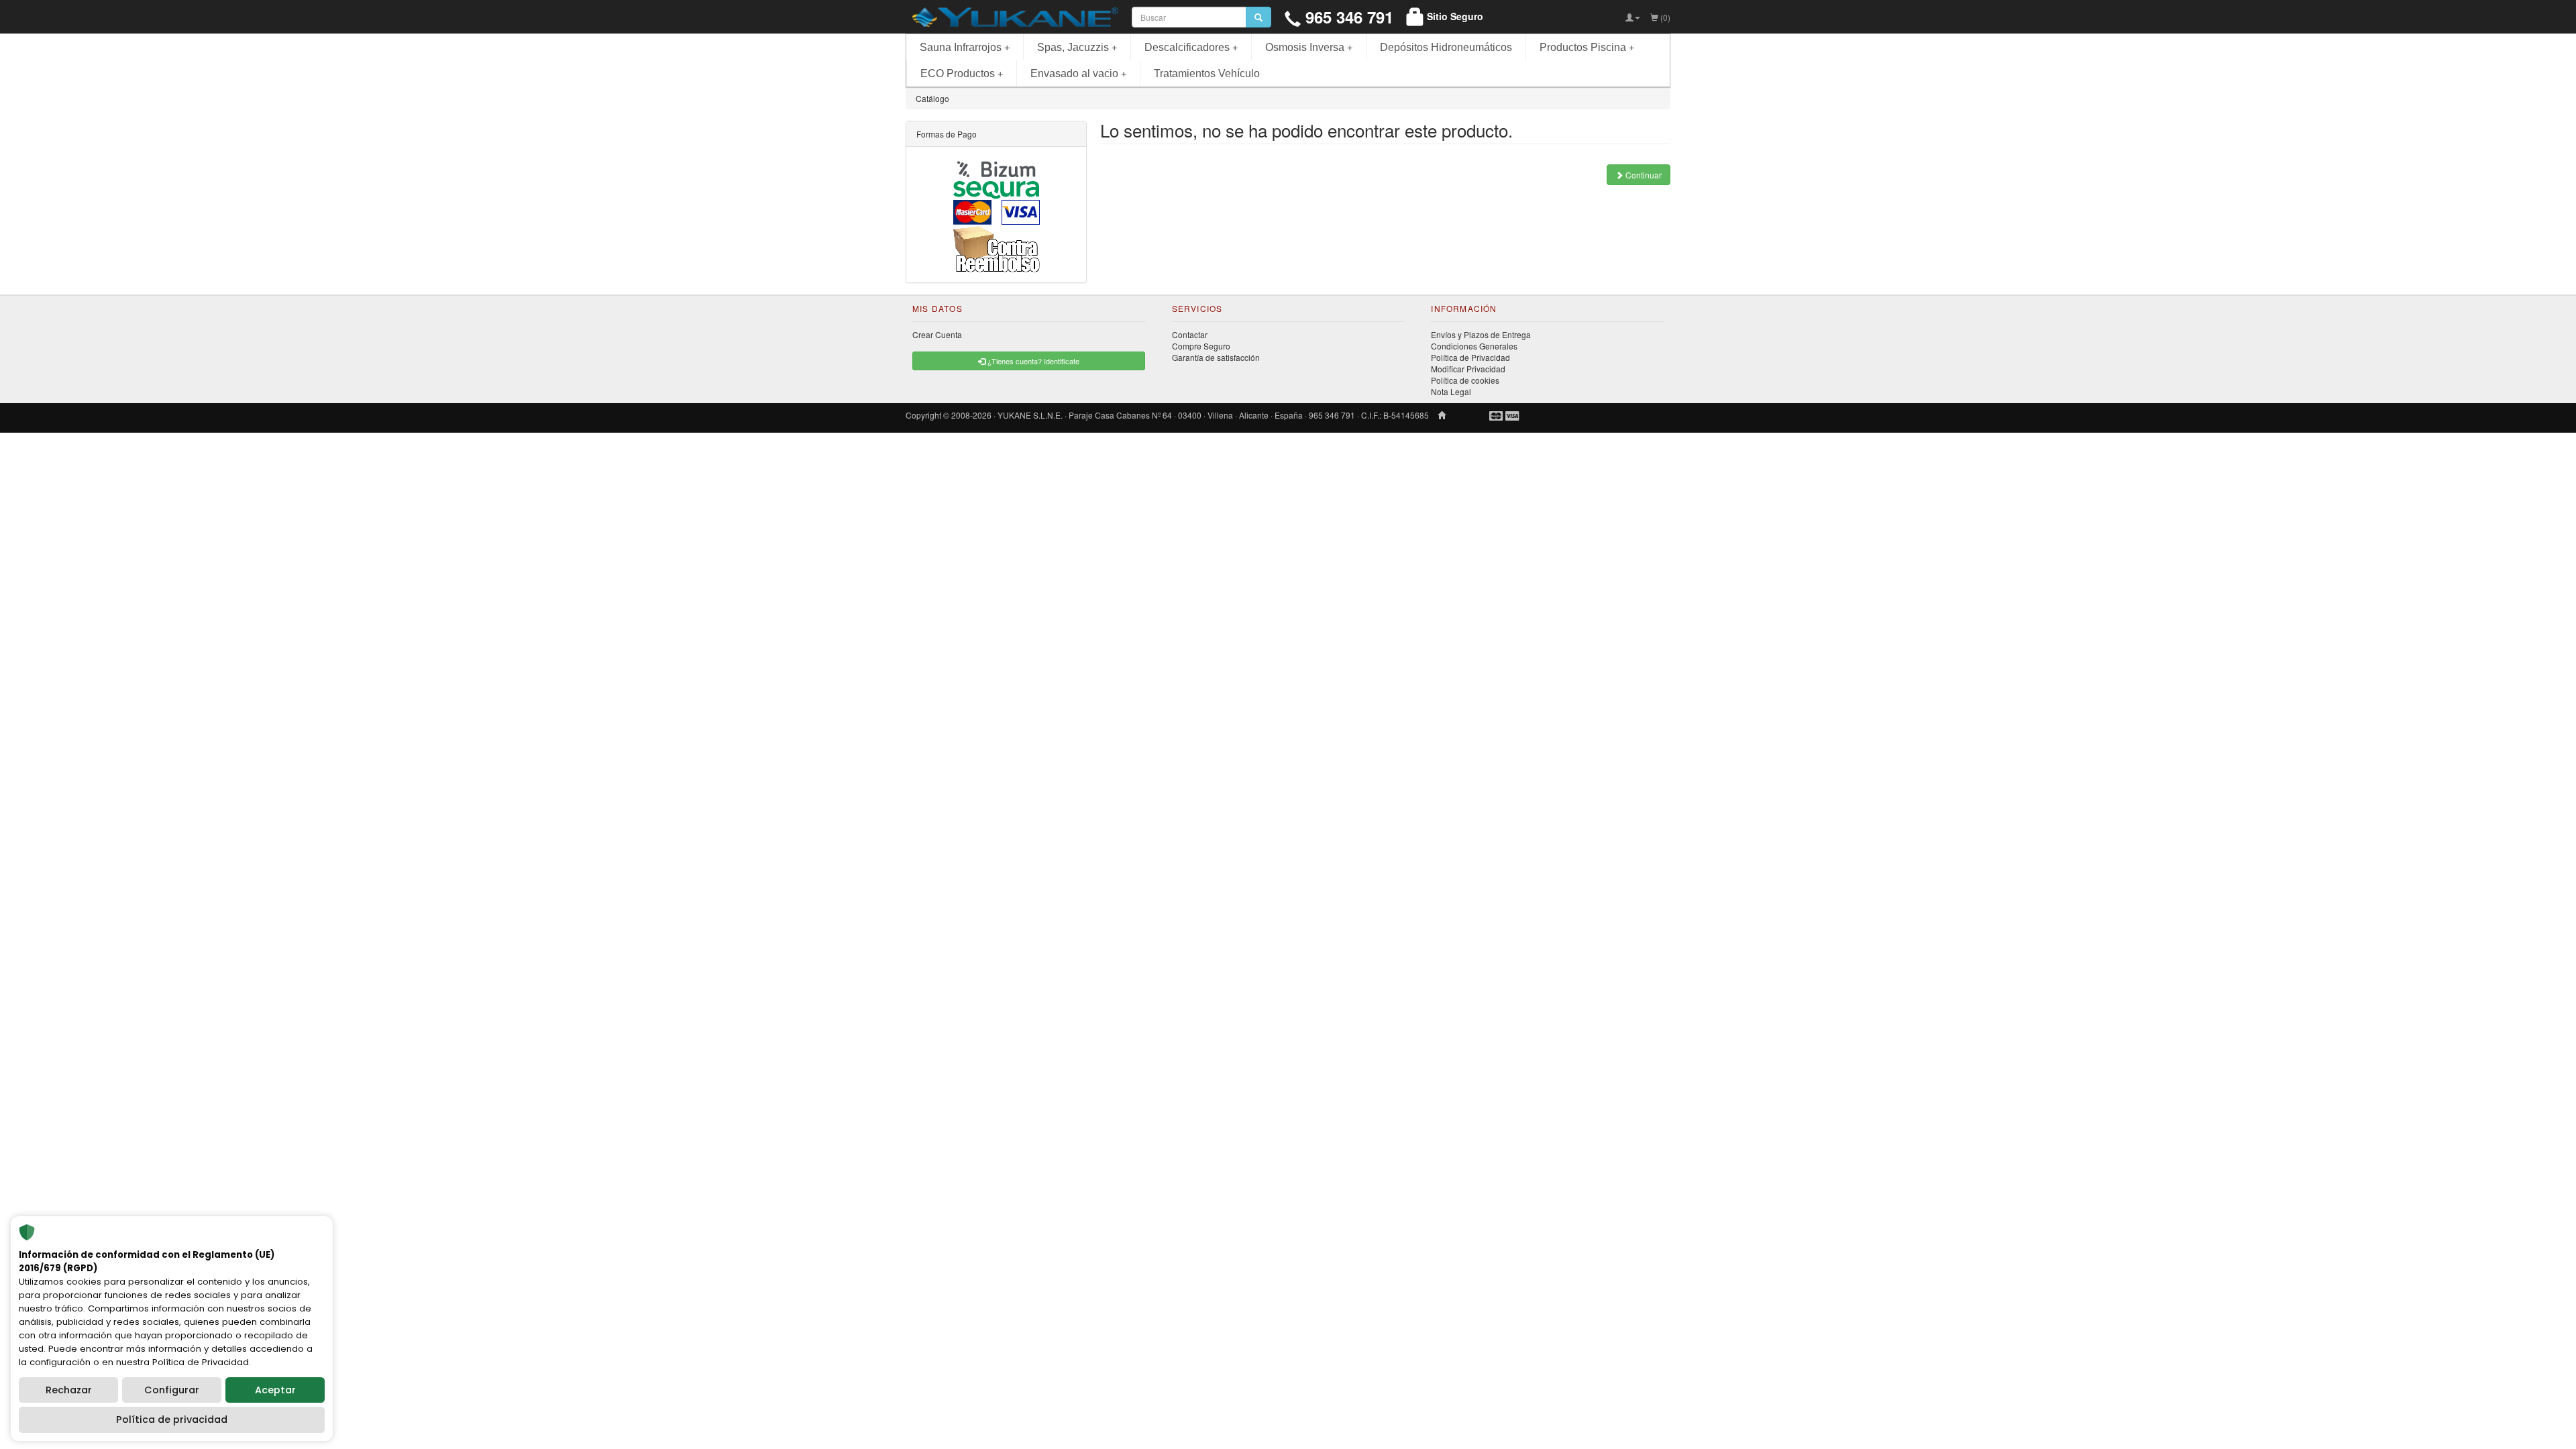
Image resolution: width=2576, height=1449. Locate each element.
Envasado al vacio (1078, 73)
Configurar (172, 1390)
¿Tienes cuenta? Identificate (1032, 361)
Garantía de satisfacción (1216, 357)
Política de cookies (1465, 380)
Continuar (1643, 175)
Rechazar (69, 1390)
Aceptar (275, 1390)
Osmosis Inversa (1309, 47)
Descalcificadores (1191, 47)
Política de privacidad (172, 1419)
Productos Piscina (1587, 47)
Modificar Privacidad (1468, 369)
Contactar (1190, 334)
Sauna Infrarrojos (965, 47)
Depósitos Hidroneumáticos (1446, 47)
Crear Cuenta (937, 334)
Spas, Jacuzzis (1077, 47)
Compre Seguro (1201, 346)
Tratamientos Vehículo (1207, 73)
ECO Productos (962, 73)
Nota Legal (1451, 391)
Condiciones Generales (1474, 346)
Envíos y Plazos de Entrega (1481, 334)
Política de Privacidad (1470, 357)
